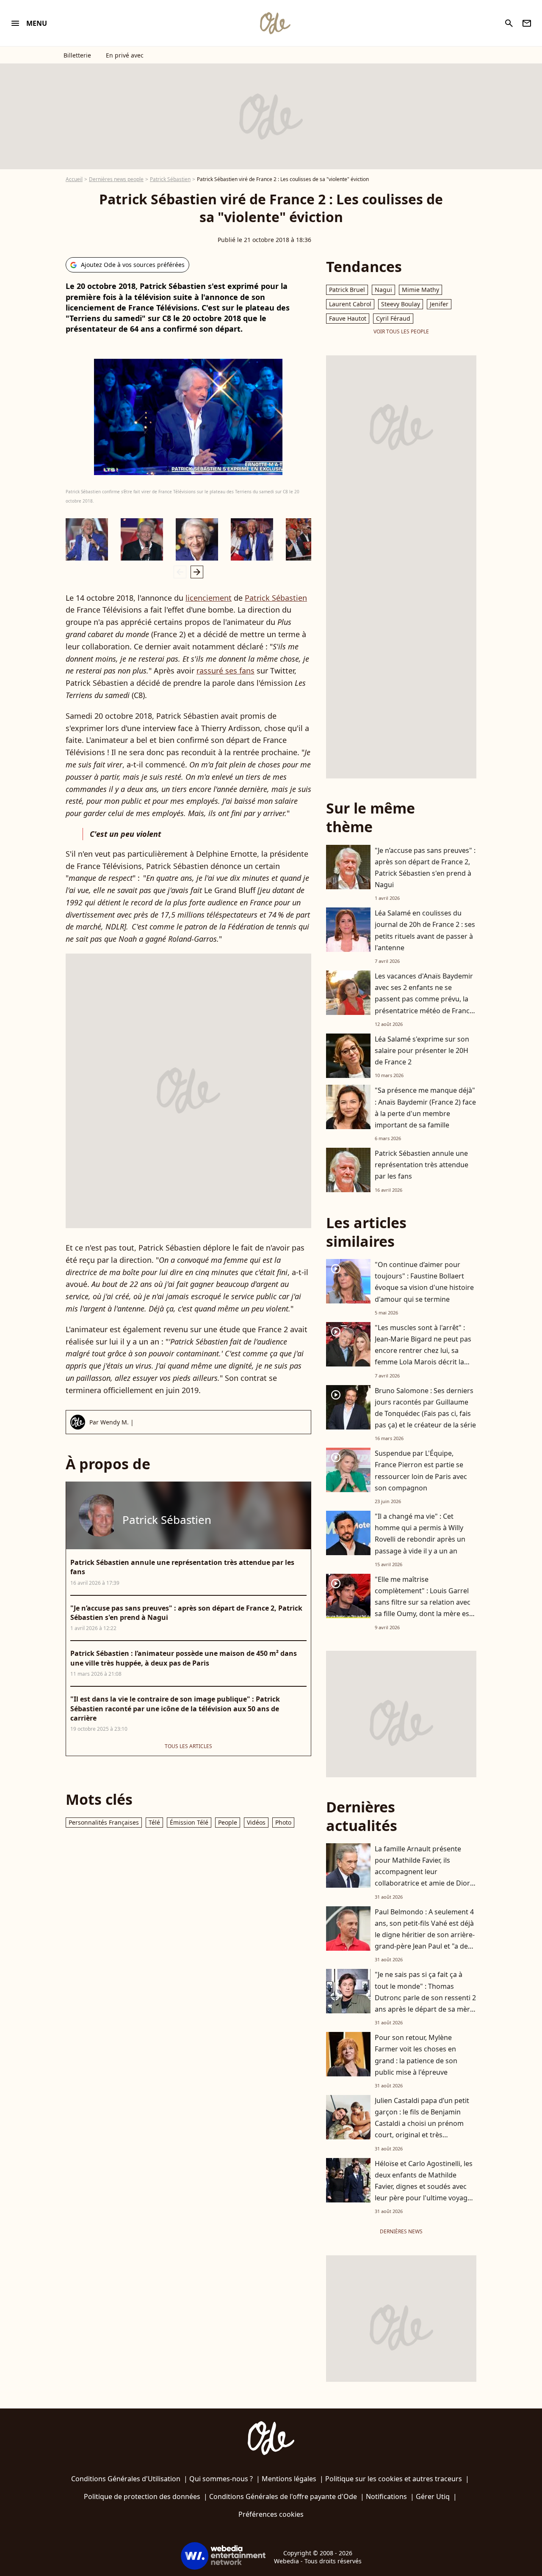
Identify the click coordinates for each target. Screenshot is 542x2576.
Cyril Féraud (393, 318)
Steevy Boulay (401, 304)
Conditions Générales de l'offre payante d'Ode (283, 2496)
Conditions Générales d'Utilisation (126, 2479)
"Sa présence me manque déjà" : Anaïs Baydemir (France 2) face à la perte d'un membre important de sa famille (425, 1108)
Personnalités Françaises (104, 1822)
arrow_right (197, 572)
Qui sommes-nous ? (221, 2479)
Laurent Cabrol (350, 304)
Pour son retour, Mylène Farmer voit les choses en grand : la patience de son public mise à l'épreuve (416, 2055)
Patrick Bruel (347, 290)
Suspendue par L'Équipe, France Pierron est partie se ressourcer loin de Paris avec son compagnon (421, 1471)
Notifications (386, 2496)
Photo (283, 1822)
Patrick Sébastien (170, 179)
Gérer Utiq (433, 2496)
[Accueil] (275, 23)
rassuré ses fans (225, 671)
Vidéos (256, 1822)
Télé (154, 1822)
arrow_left (180, 572)
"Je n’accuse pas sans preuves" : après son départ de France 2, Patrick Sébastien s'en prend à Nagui (425, 868)
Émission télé (189, 1822)
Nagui (383, 290)
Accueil (74, 179)
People (228, 1822)
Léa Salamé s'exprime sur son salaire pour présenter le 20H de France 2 (422, 1050)
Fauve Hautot (348, 318)
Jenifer (439, 304)
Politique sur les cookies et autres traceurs (394, 2479)
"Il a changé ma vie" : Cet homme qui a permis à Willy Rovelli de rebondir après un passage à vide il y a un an (420, 1534)
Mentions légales (289, 2479)
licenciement (209, 598)
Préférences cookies (271, 2514)
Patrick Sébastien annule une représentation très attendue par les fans (422, 1165)
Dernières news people (116, 179)
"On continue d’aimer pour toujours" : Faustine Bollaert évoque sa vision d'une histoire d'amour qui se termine (424, 1282)
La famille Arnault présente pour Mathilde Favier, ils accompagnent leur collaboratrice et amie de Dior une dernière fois (422, 1872)
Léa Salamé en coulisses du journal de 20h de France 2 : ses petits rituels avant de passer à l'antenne (425, 930)
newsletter (527, 23)
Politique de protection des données (142, 2496)
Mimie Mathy (420, 290)
